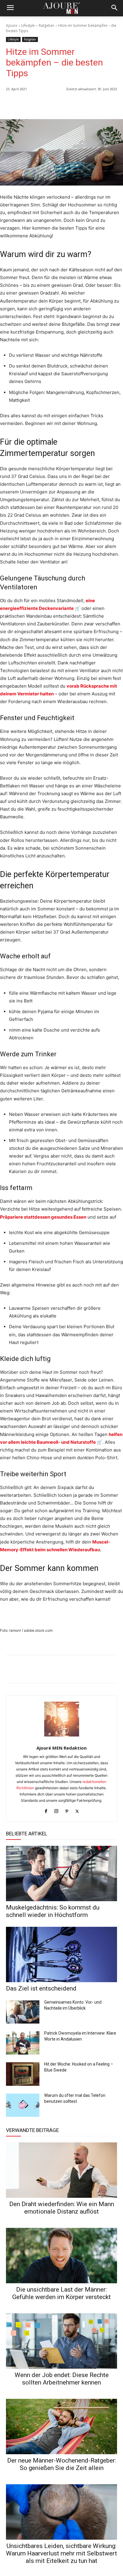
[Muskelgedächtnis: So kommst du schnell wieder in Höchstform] (61, 1873)
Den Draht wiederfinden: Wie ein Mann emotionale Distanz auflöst (62, 2208)
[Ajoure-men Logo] (61, 8)
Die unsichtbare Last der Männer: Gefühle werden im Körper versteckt (61, 2293)
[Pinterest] (111, 104)
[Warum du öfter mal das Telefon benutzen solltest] (23, 2105)
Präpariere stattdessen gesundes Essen (43, 1217)
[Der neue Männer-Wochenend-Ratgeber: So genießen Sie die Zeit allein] (61, 2427)
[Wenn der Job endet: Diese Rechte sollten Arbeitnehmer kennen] (61, 2341)
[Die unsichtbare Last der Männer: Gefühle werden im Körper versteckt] (61, 2256)
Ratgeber (47, 25)
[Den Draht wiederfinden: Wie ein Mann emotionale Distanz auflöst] (61, 2170)
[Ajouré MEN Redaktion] (62, 1719)
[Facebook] (84, 104)
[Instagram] (56, 1810)
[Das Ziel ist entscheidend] (61, 1954)
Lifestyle (28, 25)
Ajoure (12, 25)
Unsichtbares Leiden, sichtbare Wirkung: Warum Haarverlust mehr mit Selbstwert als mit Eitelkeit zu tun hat (61, 2553)
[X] (97, 104)
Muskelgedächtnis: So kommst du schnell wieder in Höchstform (53, 1911)
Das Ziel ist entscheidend (41, 1988)
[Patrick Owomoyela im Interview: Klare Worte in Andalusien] (23, 2043)
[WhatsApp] (70, 104)
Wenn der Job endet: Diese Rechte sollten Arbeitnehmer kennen (62, 2379)
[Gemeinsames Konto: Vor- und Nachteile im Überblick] (23, 2012)
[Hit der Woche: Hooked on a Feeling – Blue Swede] (23, 2074)
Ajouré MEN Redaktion (61, 1748)
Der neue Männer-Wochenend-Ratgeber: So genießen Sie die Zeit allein (62, 2464)
